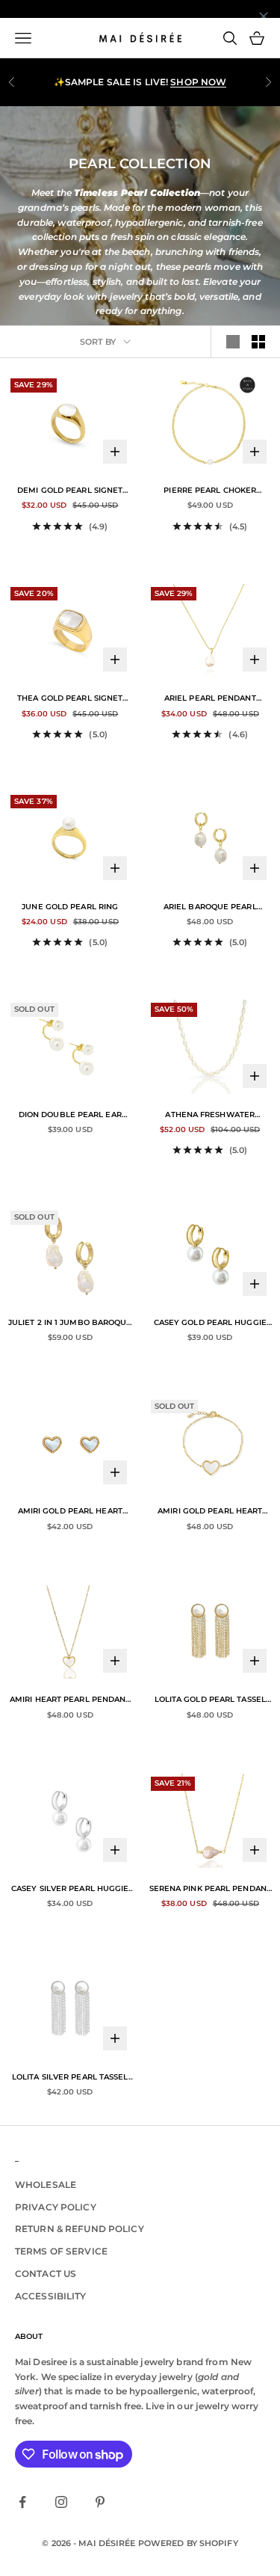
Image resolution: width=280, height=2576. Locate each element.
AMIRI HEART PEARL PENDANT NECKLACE (70, 1700)
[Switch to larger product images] (233, 342)
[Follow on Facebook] (22, 2502)
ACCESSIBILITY (51, 2296)
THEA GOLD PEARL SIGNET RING (70, 699)
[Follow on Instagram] (61, 2502)
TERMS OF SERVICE (61, 2251)
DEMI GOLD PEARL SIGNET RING (70, 491)
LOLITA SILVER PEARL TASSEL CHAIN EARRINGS (70, 2078)
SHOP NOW (198, 82)
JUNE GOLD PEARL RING (70, 907)
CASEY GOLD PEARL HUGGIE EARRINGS (210, 1324)
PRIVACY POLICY (56, 2207)
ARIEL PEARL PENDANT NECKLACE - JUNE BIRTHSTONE (210, 699)
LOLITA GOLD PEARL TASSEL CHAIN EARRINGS (210, 1700)
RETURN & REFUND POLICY (80, 2229)
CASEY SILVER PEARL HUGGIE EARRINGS (70, 1890)
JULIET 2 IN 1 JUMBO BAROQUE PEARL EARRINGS (70, 1324)
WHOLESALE (46, 2185)
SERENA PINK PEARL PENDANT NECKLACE (210, 1890)
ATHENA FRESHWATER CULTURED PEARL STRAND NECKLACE (210, 1116)
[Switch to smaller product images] (258, 342)
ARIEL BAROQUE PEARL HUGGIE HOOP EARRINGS (210, 908)
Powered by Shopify (188, 2543)
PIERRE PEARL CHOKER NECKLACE (210, 491)
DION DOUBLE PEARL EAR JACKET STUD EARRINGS (70, 1116)
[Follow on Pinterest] (100, 2502)
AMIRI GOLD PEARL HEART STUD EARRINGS (70, 1512)
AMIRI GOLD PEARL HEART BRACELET (210, 1512)
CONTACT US (46, 2274)
